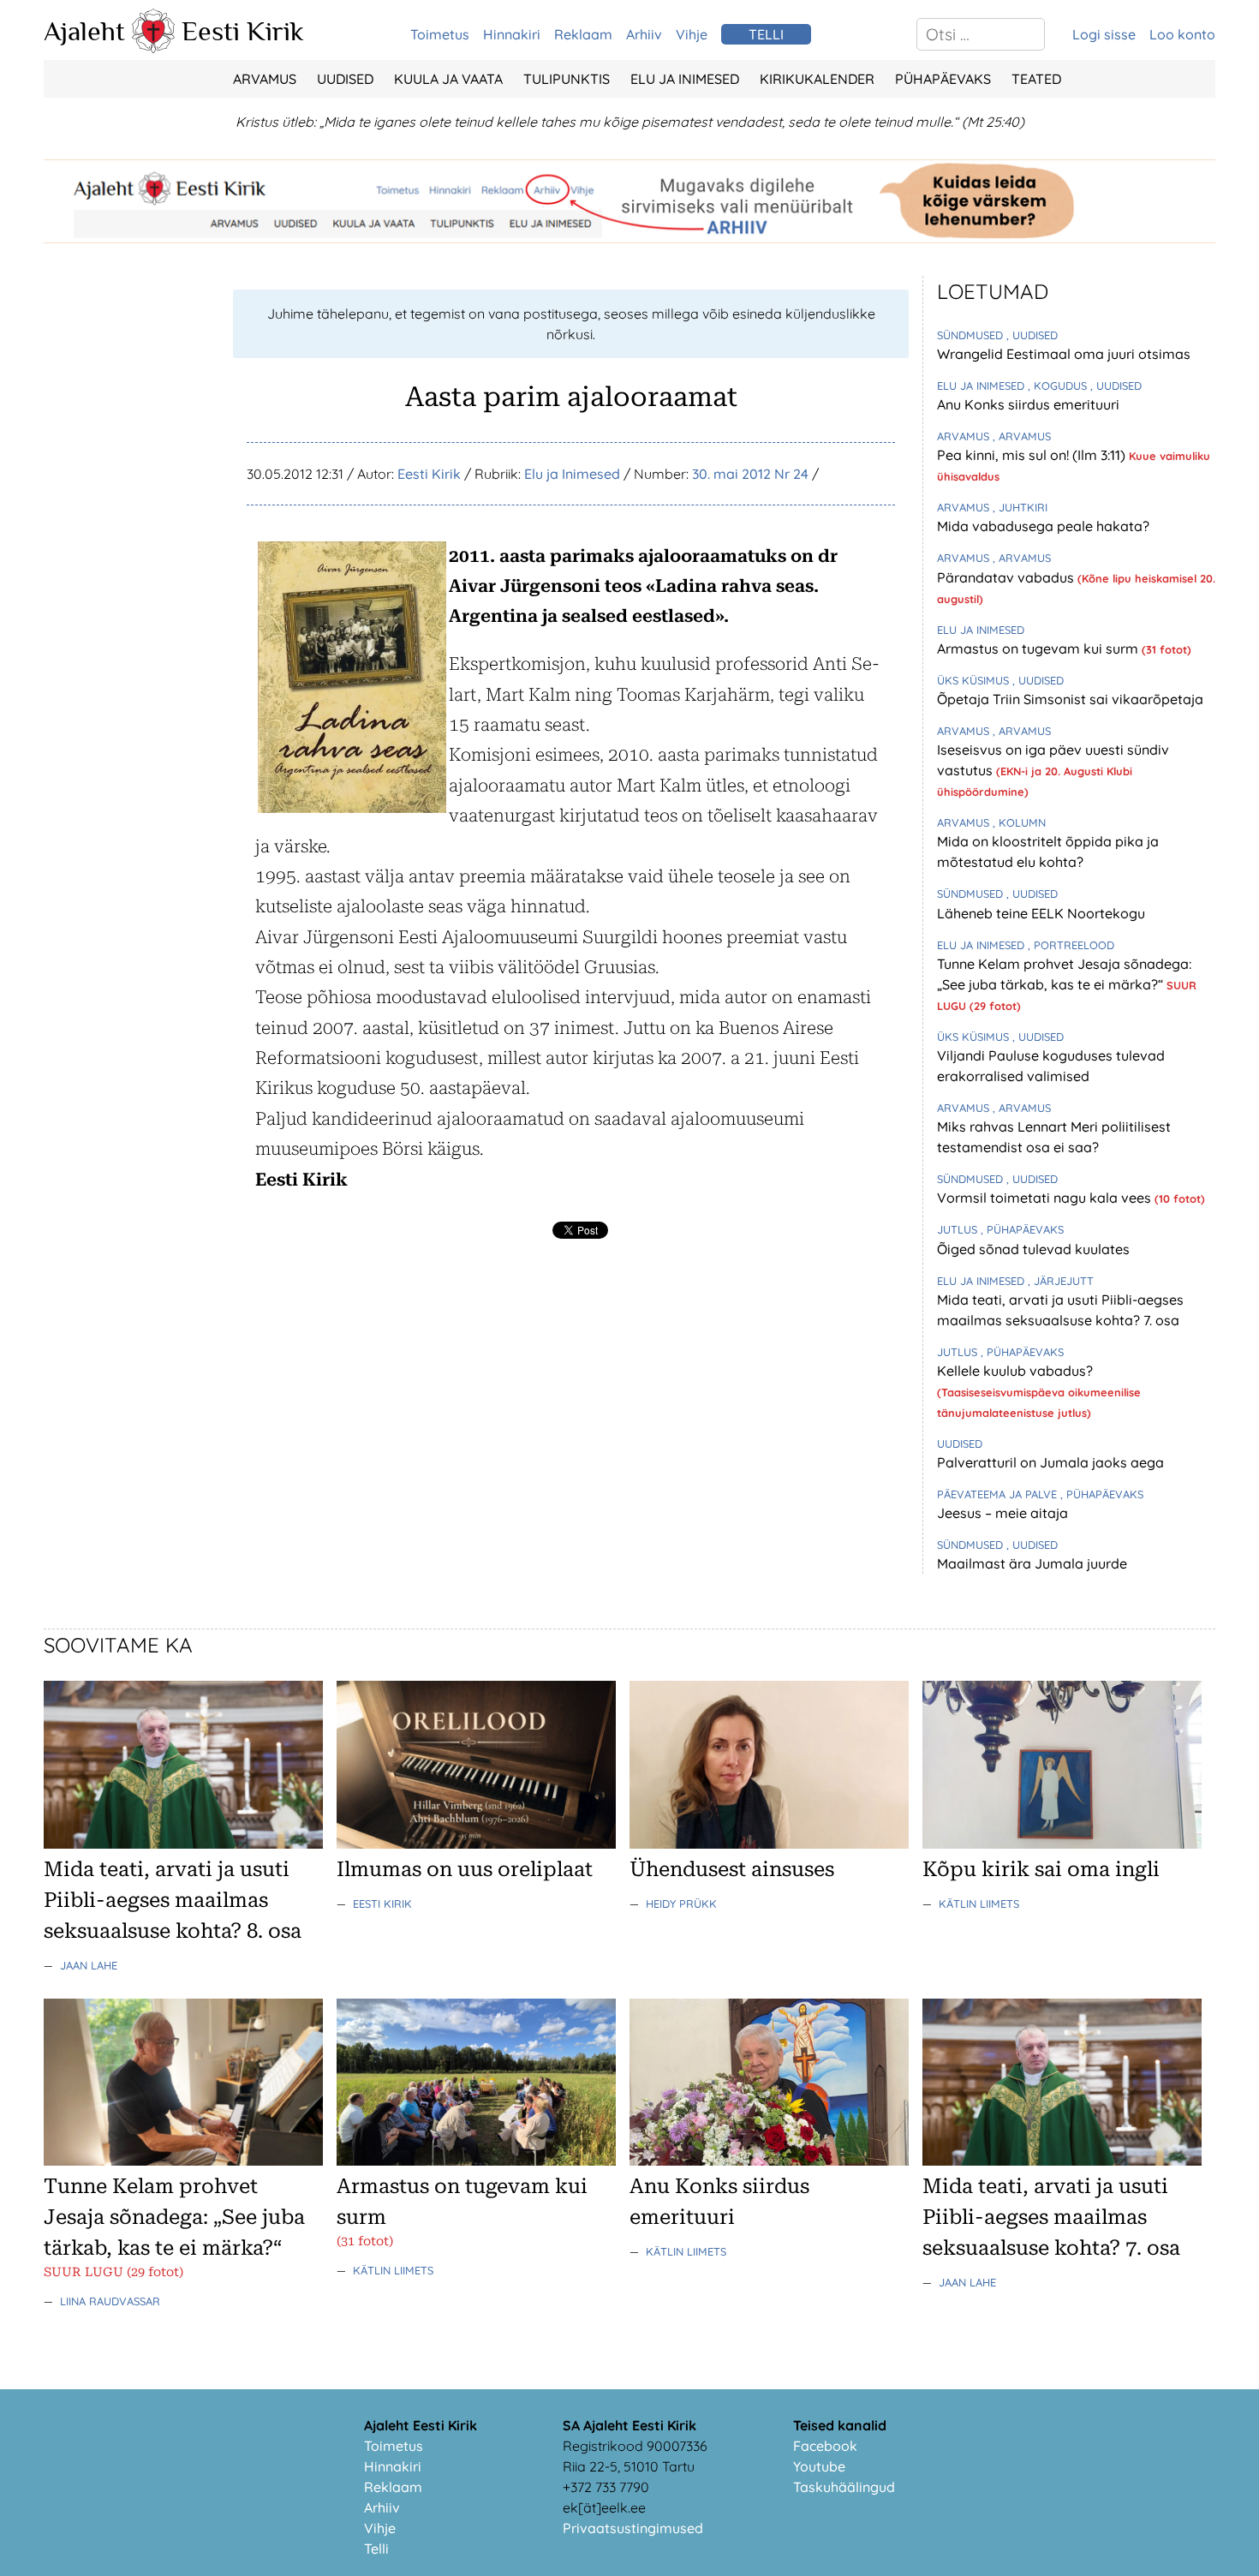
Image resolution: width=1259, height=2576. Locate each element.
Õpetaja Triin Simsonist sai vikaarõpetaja (1070, 699)
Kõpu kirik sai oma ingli (1041, 1869)
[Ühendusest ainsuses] (769, 1844)
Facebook (825, 2446)
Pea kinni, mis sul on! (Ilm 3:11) (1033, 455)
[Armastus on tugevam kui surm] (476, 2161)
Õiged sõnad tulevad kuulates (1033, 1249)
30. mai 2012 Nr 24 (750, 474)
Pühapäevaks (943, 79)
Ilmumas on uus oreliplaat (465, 1869)
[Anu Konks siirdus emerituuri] (769, 2161)
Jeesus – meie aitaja (1002, 1513)
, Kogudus (1059, 386)
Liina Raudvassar (110, 2301)
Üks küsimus (975, 680)
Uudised (345, 79)
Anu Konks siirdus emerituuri (1028, 404)
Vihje (692, 34)
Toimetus (440, 34)
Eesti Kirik (243, 31)
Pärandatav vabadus (1007, 577)
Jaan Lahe (89, 1965)
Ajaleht (84, 31)
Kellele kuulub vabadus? (1015, 1371)
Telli (376, 2549)
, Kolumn (1019, 822)
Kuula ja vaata (448, 79)
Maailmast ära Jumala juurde (1032, 1563)
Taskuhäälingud (844, 2487)
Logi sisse (1104, 34)
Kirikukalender (817, 79)
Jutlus (959, 1229)
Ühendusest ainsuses (732, 1869)
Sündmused (972, 335)
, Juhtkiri (1020, 507)
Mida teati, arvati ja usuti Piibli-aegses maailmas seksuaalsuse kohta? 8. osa (173, 1900)
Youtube (819, 2466)
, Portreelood (1071, 945)
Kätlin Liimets (979, 1904)
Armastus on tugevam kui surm (1039, 648)
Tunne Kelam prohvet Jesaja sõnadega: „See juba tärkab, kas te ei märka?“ (174, 2217)
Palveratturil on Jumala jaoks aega (1050, 1462)
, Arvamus (1022, 436)
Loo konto (1182, 34)
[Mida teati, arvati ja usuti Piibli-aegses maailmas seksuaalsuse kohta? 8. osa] (183, 1844)
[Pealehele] (153, 48)
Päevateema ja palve (999, 1494)
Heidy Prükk (681, 1904)
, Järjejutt (1061, 1281)
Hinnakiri (512, 34)
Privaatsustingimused (633, 2528)
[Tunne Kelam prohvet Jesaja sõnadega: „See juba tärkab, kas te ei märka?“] (183, 2161)
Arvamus (265, 79)
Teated (1036, 79)
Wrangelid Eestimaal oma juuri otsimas (1064, 354)
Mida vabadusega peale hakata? (1043, 526)
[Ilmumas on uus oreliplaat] (476, 1844)
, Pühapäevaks (1022, 1229)
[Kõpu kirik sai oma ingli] (1062, 1844)
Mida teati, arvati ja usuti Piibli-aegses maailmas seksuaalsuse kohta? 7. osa (1051, 2217)
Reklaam (583, 34)
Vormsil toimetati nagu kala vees (1046, 1198)
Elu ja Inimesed (685, 79)
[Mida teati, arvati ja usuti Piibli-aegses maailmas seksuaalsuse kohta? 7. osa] (1062, 2161)
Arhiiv (644, 34)
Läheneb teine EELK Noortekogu (1041, 913)
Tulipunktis (567, 79)
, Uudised (1032, 335)
